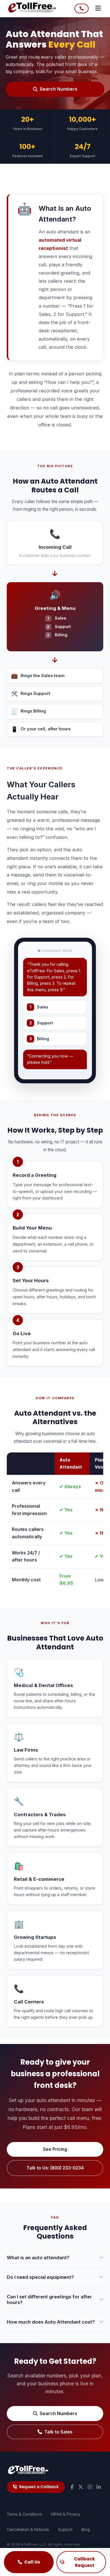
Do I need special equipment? (40, 2277)
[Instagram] (90, 2487)
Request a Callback (39, 2487)
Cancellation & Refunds (28, 2530)
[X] (81, 2487)
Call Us (32, 2562)
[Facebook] (72, 2487)
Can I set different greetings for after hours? (49, 2300)
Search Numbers (59, 89)
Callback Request (84, 2562)
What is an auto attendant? (38, 2258)
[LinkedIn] (99, 2487)
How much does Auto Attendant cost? (51, 2322)
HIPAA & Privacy (66, 2514)
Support (65, 2530)
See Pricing (55, 2149)
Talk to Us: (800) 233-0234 (55, 2168)
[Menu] (98, 8)
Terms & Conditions (24, 2514)
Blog (86, 2530)
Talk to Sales (58, 2432)
